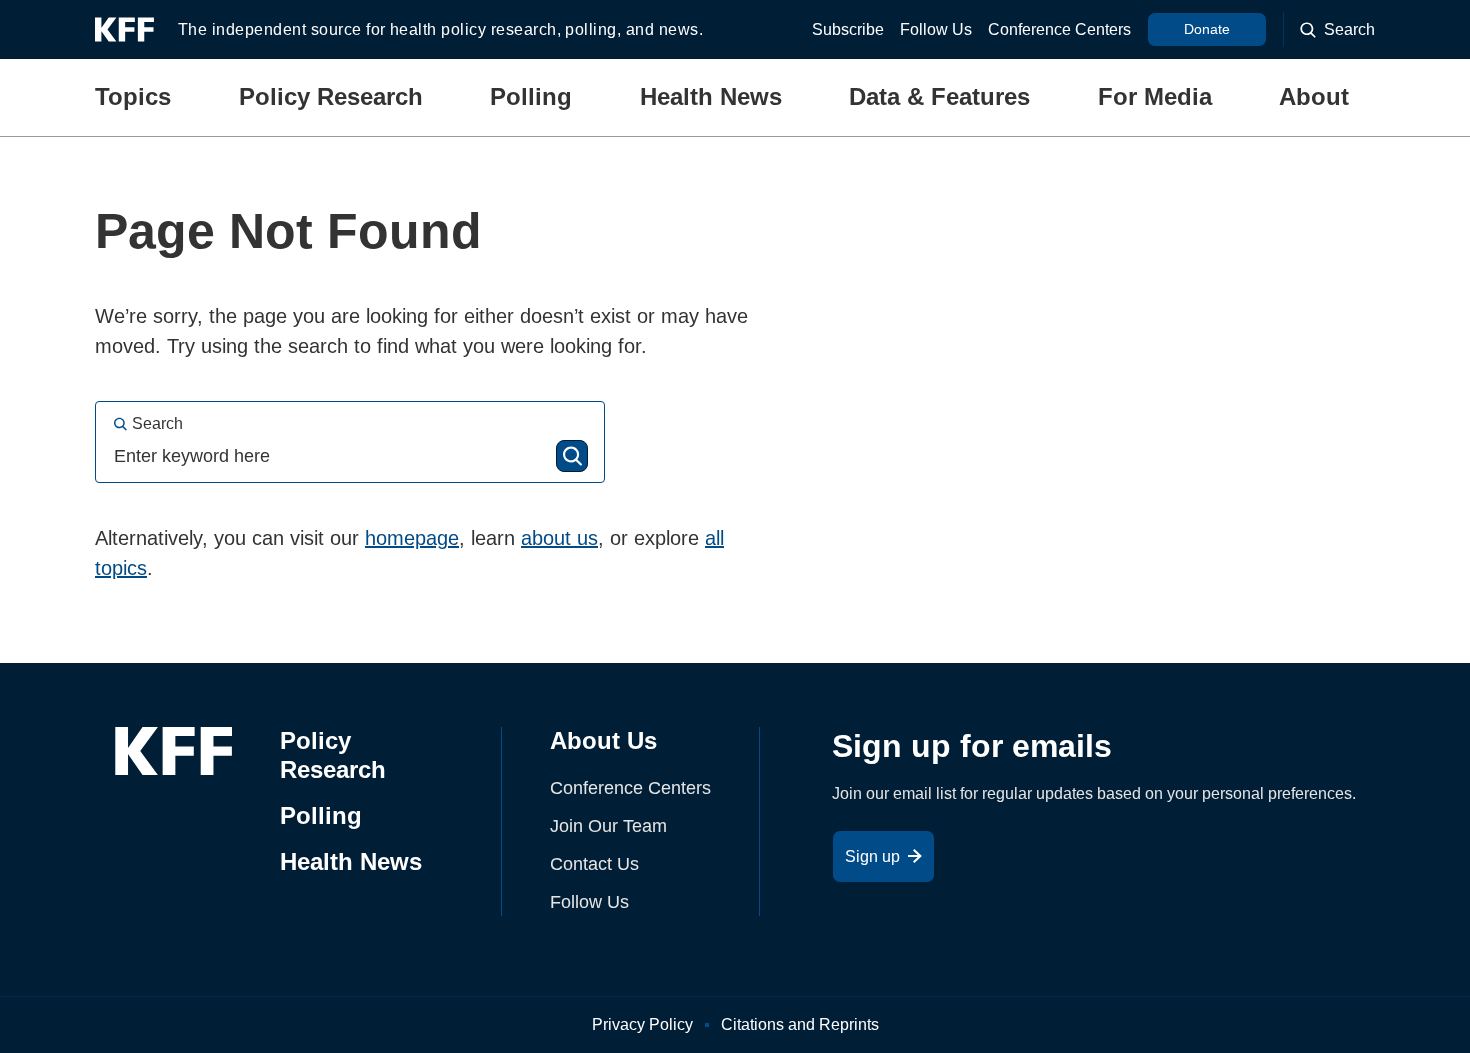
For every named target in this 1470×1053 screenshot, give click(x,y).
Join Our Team (608, 826)
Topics (133, 96)
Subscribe (848, 29)
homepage (412, 538)
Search (157, 423)
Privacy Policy (642, 1024)
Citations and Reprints (800, 1024)
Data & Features (939, 96)
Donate (1207, 29)
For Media (1155, 96)
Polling (531, 96)
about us (559, 538)
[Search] (572, 456)
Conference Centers (1059, 29)
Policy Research (331, 96)
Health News (711, 96)
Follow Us (936, 29)
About (1314, 96)
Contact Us (594, 864)
